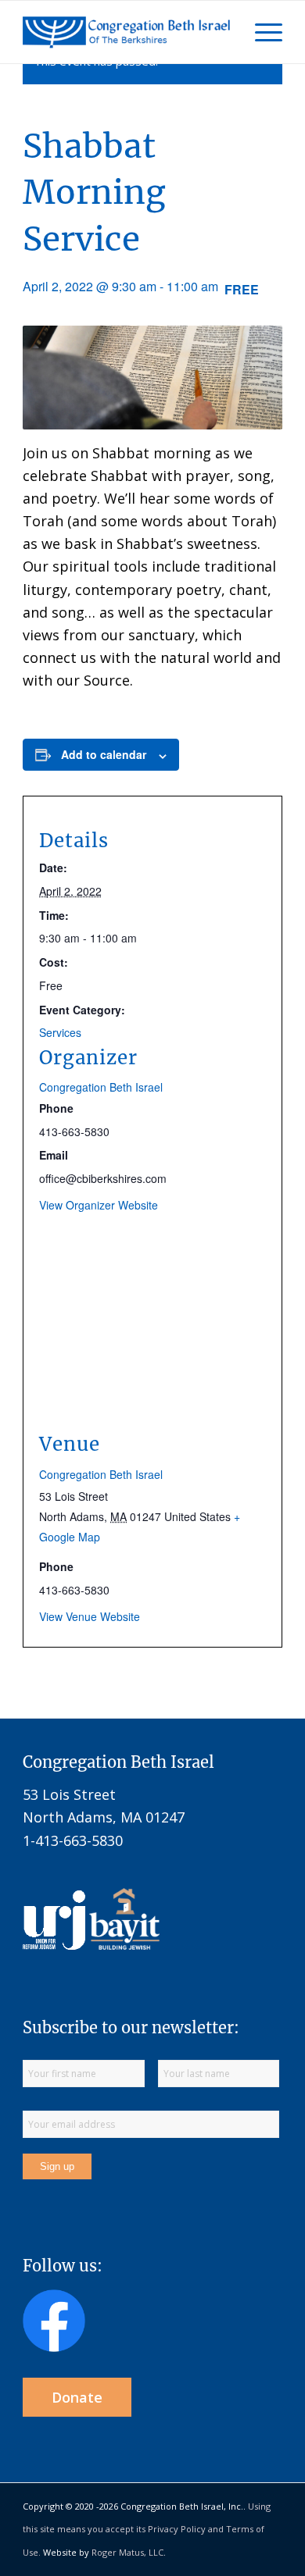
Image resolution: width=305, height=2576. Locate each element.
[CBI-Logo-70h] (126, 32)
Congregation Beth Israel (101, 1087)
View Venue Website (90, 1616)
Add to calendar (104, 754)
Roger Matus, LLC (127, 2552)
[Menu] (261, 32)
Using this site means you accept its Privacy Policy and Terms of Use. (147, 2529)
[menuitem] (261, 32)
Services (60, 1032)
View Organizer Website (99, 1205)
